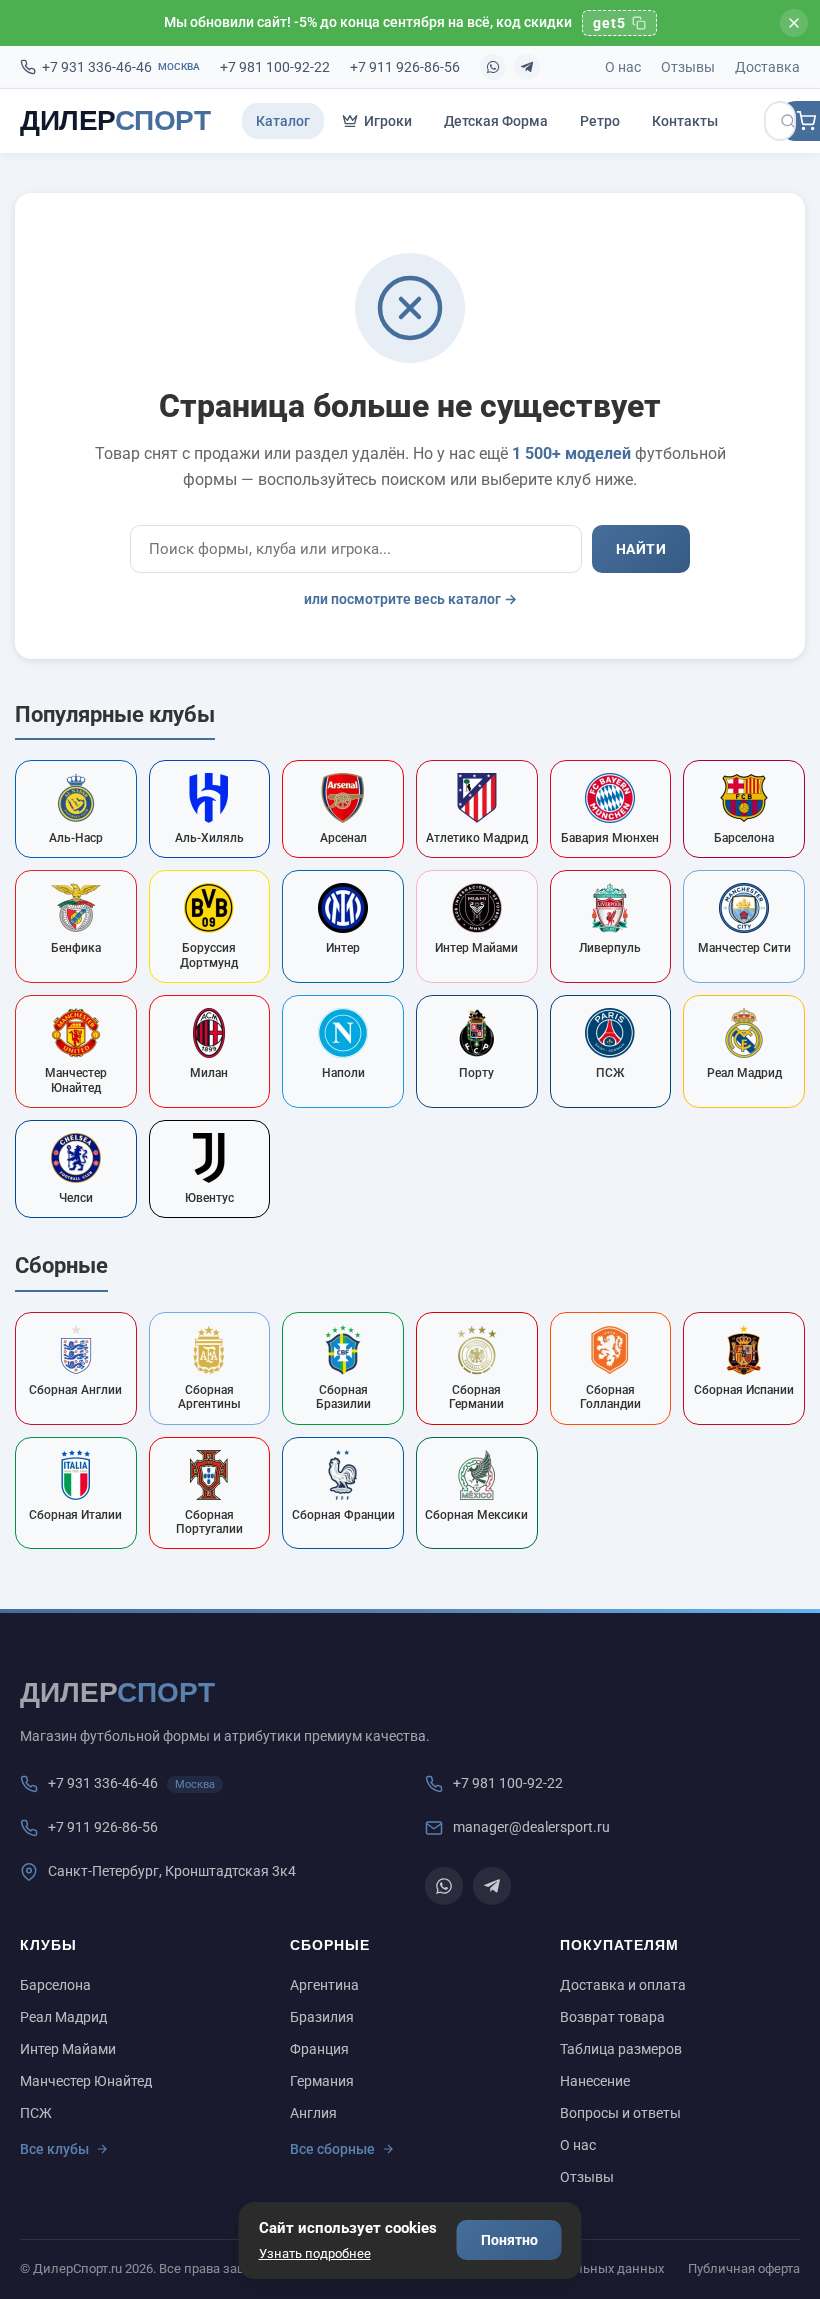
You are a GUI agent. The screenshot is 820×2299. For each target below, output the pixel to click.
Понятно (509, 2240)
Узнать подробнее (315, 2253)
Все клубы (54, 2149)
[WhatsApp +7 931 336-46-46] (493, 67)
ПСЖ (36, 2113)
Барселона (55, 1985)
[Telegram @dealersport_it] (527, 67)
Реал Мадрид (63, 2017)
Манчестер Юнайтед (86, 2081)
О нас (623, 67)
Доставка (767, 67)
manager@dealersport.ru (531, 1827)
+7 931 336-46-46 (121, 67)
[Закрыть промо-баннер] (794, 23)
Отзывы (688, 67)
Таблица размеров (621, 2049)
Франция (319, 2049)
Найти (641, 549)
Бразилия (322, 2017)
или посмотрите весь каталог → (410, 599)
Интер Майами (68, 2049)
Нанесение (595, 2081)
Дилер (115, 120)
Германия (322, 2081)
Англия (313, 2113)
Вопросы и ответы (620, 2113)
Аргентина (324, 1985)
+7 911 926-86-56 (405, 67)
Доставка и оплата (623, 1985)
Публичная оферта (744, 2268)
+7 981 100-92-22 (275, 67)
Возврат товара (612, 2017)
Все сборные (332, 2149)
